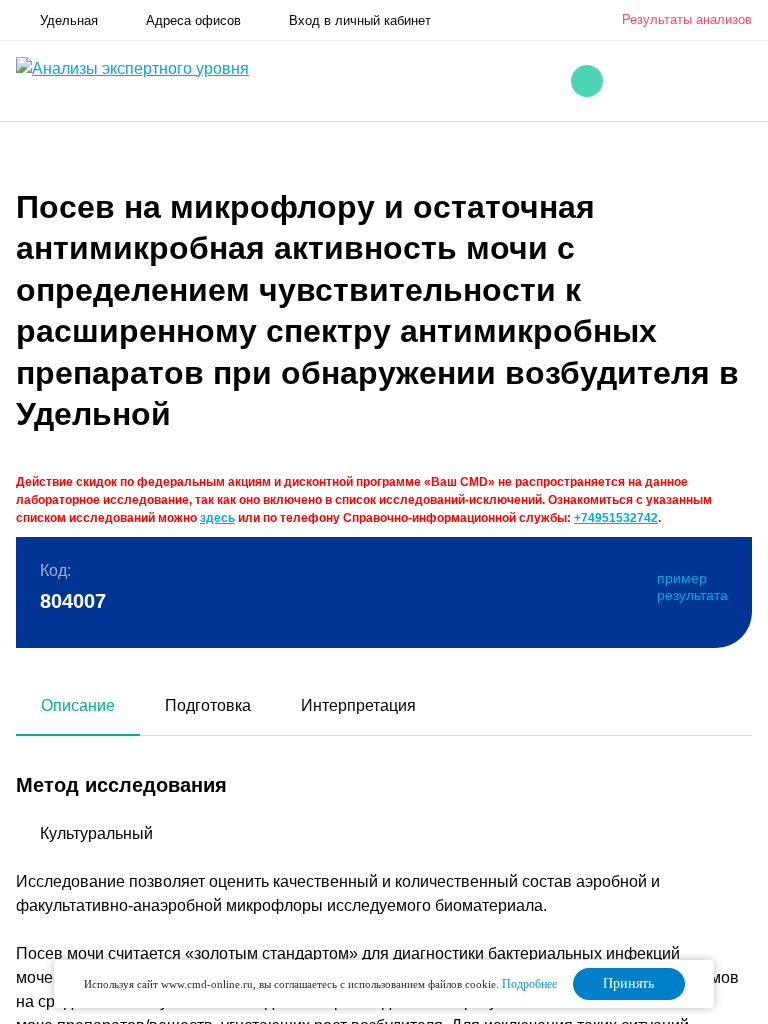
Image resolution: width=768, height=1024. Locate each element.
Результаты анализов (687, 19)
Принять (628, 983)
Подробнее (529, 984)
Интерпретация (358, 705)
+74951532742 (616, 518)
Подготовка (208, 705)
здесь (217, 518)
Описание (78, 705)
